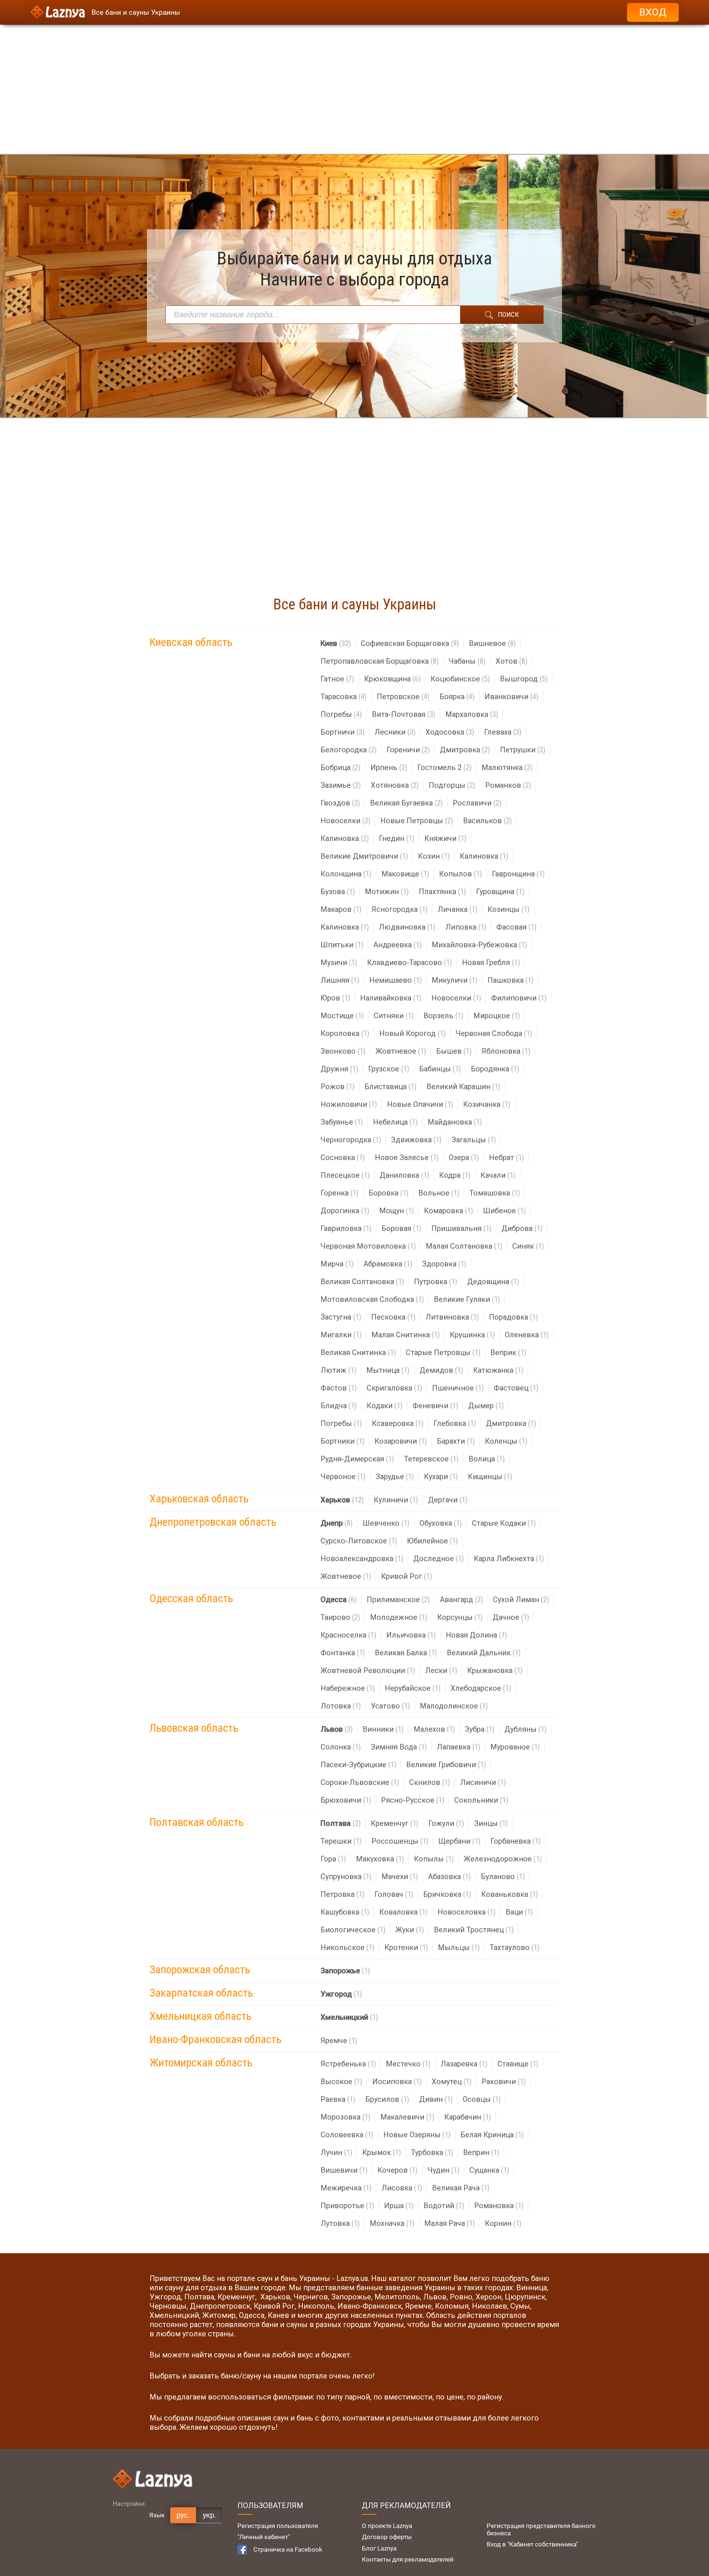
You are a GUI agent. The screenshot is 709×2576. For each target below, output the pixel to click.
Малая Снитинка (406, 1335)
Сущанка (489, 2170)
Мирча (337, 1264)
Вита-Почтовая (404, 714)
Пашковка (511, 980)
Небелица (395, 1122)
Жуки (410, 1930)
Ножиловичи (349, 1104)
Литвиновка (452, 1317)
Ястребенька (348, 2064)
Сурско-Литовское (359, 1541)
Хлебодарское (481, 1688)
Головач (394, 1894)
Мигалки (341, 1335)
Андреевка (398, 945)
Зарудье (395, 1477)
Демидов (441, 1370)
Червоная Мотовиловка (368, 1246)
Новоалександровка (362, 1559)
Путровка (436, 1282)
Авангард (461, 1600)
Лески (441, 1670)
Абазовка (449, 1877)
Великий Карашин (463, 1087)
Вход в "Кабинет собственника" (532, 2544)
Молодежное (399, 1617)
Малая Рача (450, 2223)
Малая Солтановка (464, 1246)
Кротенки (406, 1947)
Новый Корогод (412, 1033)
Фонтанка (343, 1653)
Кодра (455, 1175)
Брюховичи (346, 1800)
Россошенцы (400, 1841)
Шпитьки (342, 945)
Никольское (347, 1947)
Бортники (342, 1441)
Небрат (506, 1157)
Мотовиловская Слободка (372, 1299)
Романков (508, 785)
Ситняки (394, 1016)
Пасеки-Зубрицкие (358, 1765)
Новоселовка (467, 1912)
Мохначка (392, 2223)
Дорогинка (345, 1211)
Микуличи (455, 980)
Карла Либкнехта (509, 1559)
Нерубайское (413, 1688)
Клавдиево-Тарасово (410, 962)
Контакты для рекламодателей (408, 2559)
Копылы (434, 1859)
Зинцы (491, 1823)
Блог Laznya (379, 2548)
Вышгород (524, 679)
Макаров (341, 909)
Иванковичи (511, 697)
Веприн (481, 2152)
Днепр (337, 1523)
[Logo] (58, 13)
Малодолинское (454, 1706)
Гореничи (408, 750)
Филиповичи (519, 998)
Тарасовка (344, 697)
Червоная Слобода (494, 1033)
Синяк (528, 1246)
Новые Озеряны (417, 2135)
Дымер (486, 1406)
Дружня (339, 1069)
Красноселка (348, 1635)
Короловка (345, 1033)
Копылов (460, 874)
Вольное (439, 1193)
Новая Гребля (491, 962)
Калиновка (345, 838)
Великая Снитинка (358, 1352)
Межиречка (346, 2188)
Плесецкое (345, 1175)
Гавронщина (518, 874)
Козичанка (487, 1104)
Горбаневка (516, 1841)
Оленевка (527, 1335)
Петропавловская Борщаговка (380, 661)
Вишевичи (344, 2170)
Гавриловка (346, 1228)
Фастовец (516, 1388)
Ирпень (389, 767)
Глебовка (455, 1423)
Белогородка (349, 750)
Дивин (436, 2099)
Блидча (339, 1406)
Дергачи (448, 1500)
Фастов (339, 1388)
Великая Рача (461, 2188)
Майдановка (455, 1122)
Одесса (339, 1600)
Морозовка (345, 2117)
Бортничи (342, 732)
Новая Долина (476, 1635)
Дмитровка (465, 750)
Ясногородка (400, 909)
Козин (434, 856)
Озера (464, 1157)
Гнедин (397, 838)
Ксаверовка (398, 1423)
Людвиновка (407, 927)
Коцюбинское (460, 679)
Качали (498, 1175)
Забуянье (342, 1122)
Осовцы (482, 2099)
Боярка (457, 697)
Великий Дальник (484, 1653)
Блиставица (391, 1087)
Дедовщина (493, 1282)
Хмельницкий (349, 2017)
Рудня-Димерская (357, 1459)
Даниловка (404, 1175)
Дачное (511, 1617)
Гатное (337, 679)
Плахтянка (442, 892)
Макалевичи (407, 2117)
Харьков (342, 1500)
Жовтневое (401, 1051)
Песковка (393, 1317)
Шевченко (386, 1523)
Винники (383, 1729)
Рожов (338, 1087)
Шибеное (504, 1211)
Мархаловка (472, 714)
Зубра (480, 1729)
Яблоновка (506, 1051)
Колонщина (346, 874)
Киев (336, 643)
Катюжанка (498, 1370)
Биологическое (353, 1930)
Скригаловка (394, 1388)
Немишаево (395, 980)
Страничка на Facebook (288, 2549)
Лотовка (341, 1706)
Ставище (518, 2064)
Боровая (401, 1228)
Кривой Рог (407, 1576)
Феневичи (435, 1406)
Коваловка (403, 1912)
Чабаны (467, 661)
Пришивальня (461, 1228)
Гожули (446, 1823)
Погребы (341, 714)
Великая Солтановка (362, 1282)
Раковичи (504, 2081)
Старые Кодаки (504, 1523)
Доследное (439, 1559)
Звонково (343, 1051)
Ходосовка (450, 732)
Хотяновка (395, 785)
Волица (487, 1459)
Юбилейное (432, 1541)
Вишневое (492, 643)
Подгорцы (452, 785)
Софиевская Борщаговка (410, 643)
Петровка (342, 1894)
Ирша (399, 2206)
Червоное (343, 1477)
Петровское (403, 697)
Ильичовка (411, 1635)
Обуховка (441, 1523)
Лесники (395, 732)
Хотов (511, 661)
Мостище (342, 1016)
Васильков (487, 821)
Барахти (456, 1441)
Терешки (341, 1841)
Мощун (397, 1211)
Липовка (466, 927)
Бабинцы (440, 1069)
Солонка (341, 1747)
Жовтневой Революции (368, 1670)
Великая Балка (406, 1653)
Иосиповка (397, 2081)
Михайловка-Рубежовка (479, 945)
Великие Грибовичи (446, 1765)
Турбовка (432, 2152)
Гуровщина (500, 892)
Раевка (338, 2099)
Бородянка (495, 1069)
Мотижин (387, 892)
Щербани (459, 1841)
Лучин (336, 2152)
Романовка (499, 2206)
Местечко (408, 2064)
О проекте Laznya (387, 2526)
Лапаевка (459, 1747)
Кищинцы (490, 1477)
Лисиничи (483, 1782)
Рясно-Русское (413, 1800)
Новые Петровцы (417, 821)
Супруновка (346, 1877)
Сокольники (481, 1800)
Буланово (503, 1877)
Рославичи (477, 803)
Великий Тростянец (474, 1930)
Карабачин (468, 2117)
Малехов (434, 1729)
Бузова (338, 892)
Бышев (454, 1051)
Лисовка (402, 2188)
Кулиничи (396, 1500)
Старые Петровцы (443, 1352)
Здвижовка (416, 1140)
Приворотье (347, 2206)
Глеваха (503, 732)
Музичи (339, 962)
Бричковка (447, 1894)
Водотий (444, 2206)
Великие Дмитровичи (364, 856)
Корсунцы (460, 1617)
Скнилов (430, 1782)
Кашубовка (345, 1912)
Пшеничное (458, 1388)
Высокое (341, 2081)
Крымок (382, 2152)
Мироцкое (497, 1016)
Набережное (348, 1688)
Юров (335, 998)
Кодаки (385, 1406)
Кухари (441, 1477)
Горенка (340, 1193)
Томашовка (495, 1193)
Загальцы (474, 1140)
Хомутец (452, 2081)
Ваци (519, 1912)
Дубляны (525, 1729)
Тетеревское (431, 1459)
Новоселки (345, 821)
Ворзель (443, 1016)
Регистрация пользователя (278, 2526)
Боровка (388, 1193)
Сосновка (343, 1157)
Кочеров (398, 2170)
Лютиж (338, 1370)
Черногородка (351, 1140)
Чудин (443, 2170)
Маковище (405, 874)
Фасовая (516, 927)
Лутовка (340, 2223)
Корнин (503, 2223)
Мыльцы (459, 1947)
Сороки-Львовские (360, 1782)
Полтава (341, 1823)
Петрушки (523, 750)
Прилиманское (398, 1600)
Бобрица (340, 767)
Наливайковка (391, 998)
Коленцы (506, 1441)
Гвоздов (340, 803)
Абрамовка (388, 1264)
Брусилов (387, 2099)
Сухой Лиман (521, 1600)
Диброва (522, 1228)
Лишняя (340, 980)
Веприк (508, 1352)
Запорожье (345, 1971)
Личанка (458, 909)
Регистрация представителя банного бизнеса (541, 2529)
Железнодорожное (503, 1859)
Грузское (389, 1069)
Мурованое (515, 1747)
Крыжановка (495, 1670)
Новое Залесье (407, 1157)
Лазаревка (464, 2064)
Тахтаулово (515, 1947)
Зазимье (341, 785)
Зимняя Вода (399, 1747)
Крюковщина (392, 679)
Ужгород (341, 1994)
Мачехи (400, 1877)
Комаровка (448, 1211)
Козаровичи (401, 1441)
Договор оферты (387, 2537)
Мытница (388, 1370)
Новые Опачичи (420, 1104)
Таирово (340, 1617)
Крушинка (472, 1335)
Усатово (390, 1706)
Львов (337, 1729)
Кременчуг (395, 1823)
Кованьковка (510, 1894)
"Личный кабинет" (264, 2537)
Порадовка (513, 1317)
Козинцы (508, 909)
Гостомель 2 (444, 767)
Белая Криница (492, 2135)
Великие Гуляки (467, 1299)
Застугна (341, 1317)
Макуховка (380, 1859)
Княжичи (445, 838)
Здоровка (444, 1264)
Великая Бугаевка (406, 803)
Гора (333, 1859)
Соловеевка (347, 2135)
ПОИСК (508, 314)
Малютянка (507, 767)
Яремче (339, 2040)
